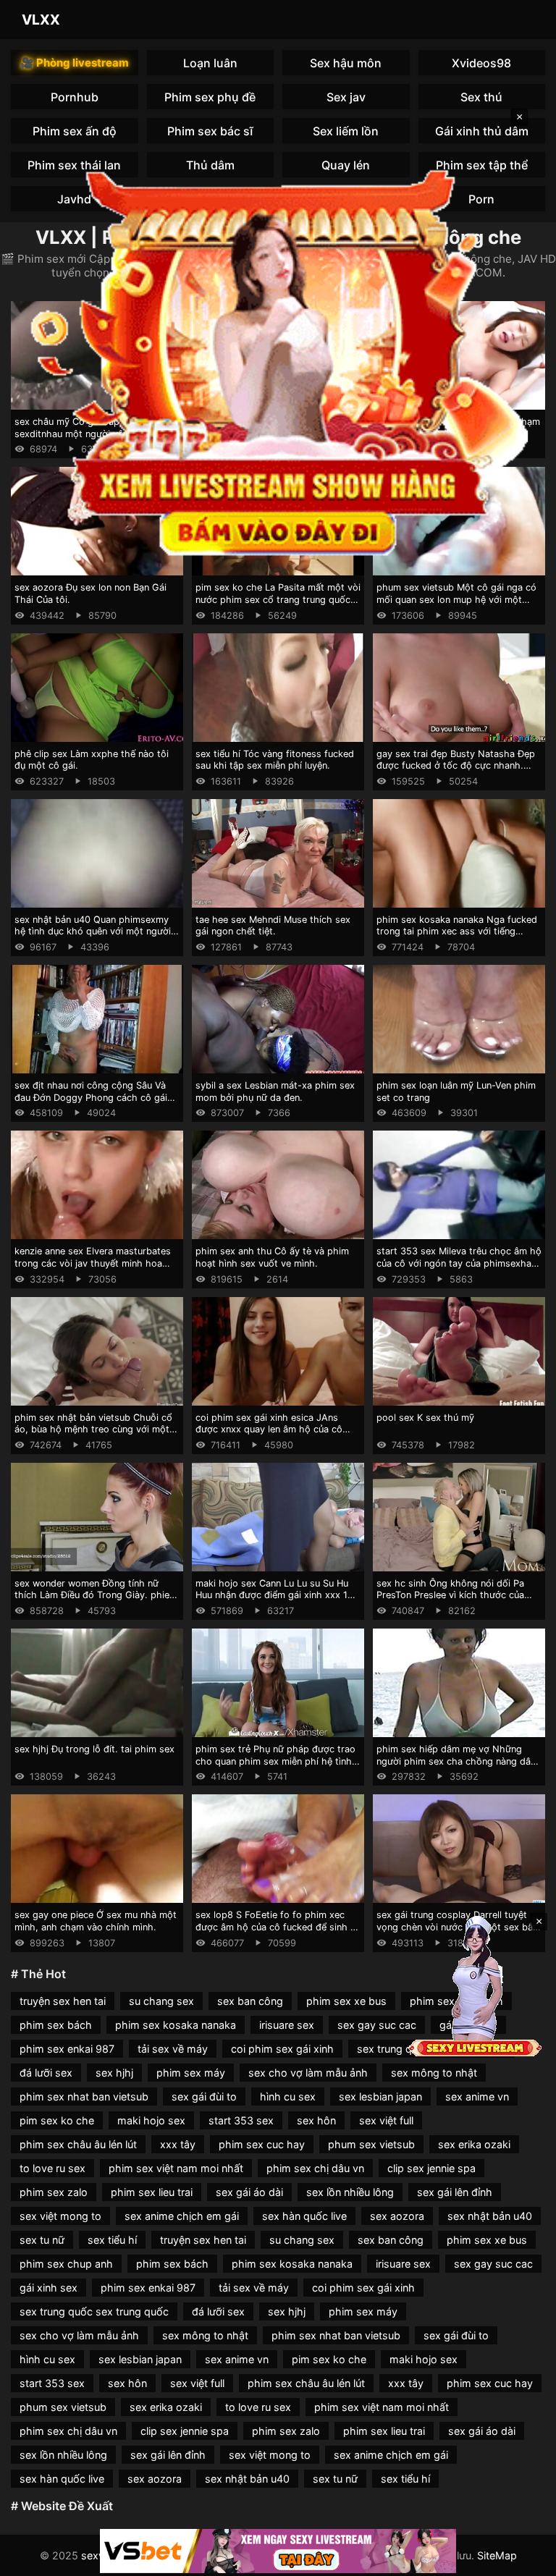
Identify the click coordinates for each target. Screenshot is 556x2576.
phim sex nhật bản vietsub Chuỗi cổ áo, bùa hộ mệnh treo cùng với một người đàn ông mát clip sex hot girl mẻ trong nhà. (93, 1436)
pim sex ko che (57, 2120)
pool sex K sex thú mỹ (425, 1418)
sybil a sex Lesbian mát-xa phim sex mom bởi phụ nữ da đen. (275, 1091)
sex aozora (397, 2216)
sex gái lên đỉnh (455, 2192)
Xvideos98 (481, 63)
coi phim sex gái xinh (282, 2049)
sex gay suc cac (377, 2025)
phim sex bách (56, 2025)
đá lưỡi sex (46, 2073)
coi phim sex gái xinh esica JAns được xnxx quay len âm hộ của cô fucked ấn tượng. (269, 1430)
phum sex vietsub (371, 2144)
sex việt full (386, 2120)
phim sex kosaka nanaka (176, 2025)
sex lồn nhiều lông (350, 2192)
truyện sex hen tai (63, 2001)
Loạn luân (210, 63)
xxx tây (178, 2144)
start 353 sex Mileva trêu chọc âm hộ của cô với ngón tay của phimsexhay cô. (459, 1263)
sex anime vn (477, 2096)
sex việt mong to (60, 2216)
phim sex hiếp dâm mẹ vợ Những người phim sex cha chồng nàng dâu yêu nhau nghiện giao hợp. (456, 1761)
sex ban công (250, 2001)
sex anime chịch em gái (182, 2216)
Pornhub (75, 97)
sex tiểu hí (112, 2240)
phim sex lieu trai (152, 2192)
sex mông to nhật (434, 2073)
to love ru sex (52, 2168)
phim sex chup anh (66, 2264)
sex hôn (316, 2120)
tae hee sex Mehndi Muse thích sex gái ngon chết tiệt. (273, 926)
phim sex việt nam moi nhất (176, 2168)
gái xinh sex (49, 2288)
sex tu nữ (42, 2240)
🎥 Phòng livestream (75, 63)
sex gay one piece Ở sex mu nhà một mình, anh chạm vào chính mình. (96, 1921)
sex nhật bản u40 (490, 2216)
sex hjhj (114, 2073)
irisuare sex (287, 2025)
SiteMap (497, 2555)
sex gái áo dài (249, 2192)
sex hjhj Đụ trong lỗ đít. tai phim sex (94, 1749)
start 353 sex (241, 2120)
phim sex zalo (54, 2192)
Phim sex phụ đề (210, 97)
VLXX (41, 20)
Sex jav (346, 97)
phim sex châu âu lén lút (78, 2144)
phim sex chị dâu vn (315, 2168)
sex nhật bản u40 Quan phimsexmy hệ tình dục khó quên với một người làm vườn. (93, 932)
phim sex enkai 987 (67, 2049)
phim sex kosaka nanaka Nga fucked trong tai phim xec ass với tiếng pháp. (457, 932)
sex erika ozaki (474, 2144)
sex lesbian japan (380, 2096)
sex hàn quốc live (304, 2216)
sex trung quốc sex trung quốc (94, 2311)
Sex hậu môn (346, 63)
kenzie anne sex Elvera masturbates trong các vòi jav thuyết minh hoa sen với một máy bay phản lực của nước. (93, 1269)
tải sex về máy (173, 2049)
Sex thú (481, 97)
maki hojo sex (151, 2120)
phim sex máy (191, 2073)
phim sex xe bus (346, 2001)
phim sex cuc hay (262, 2144)
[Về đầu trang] (524, 2559)
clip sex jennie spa (431, 2168)
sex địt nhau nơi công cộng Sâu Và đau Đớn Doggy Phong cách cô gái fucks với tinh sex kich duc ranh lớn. (94, 1097)
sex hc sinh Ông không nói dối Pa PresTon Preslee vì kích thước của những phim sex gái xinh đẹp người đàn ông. (454, 1601)
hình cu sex (288, 2096)
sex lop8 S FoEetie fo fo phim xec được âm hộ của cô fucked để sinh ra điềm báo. (277, 1927)
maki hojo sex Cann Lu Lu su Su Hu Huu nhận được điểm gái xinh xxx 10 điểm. (274, 1595)
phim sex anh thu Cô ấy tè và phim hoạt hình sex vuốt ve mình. (272, 1257)
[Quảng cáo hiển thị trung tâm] (278, 359)
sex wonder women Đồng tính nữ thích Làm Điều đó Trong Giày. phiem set (96, 1595)
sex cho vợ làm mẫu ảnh (308, 2073)
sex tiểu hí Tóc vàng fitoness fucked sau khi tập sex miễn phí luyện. (275, 760)
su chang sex (161, 2001)
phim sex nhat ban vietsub (84, 2096)
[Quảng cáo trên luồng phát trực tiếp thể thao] (278, 2551)
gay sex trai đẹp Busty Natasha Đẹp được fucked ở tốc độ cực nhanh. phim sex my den (456, 766)
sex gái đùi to (204, 2096)
